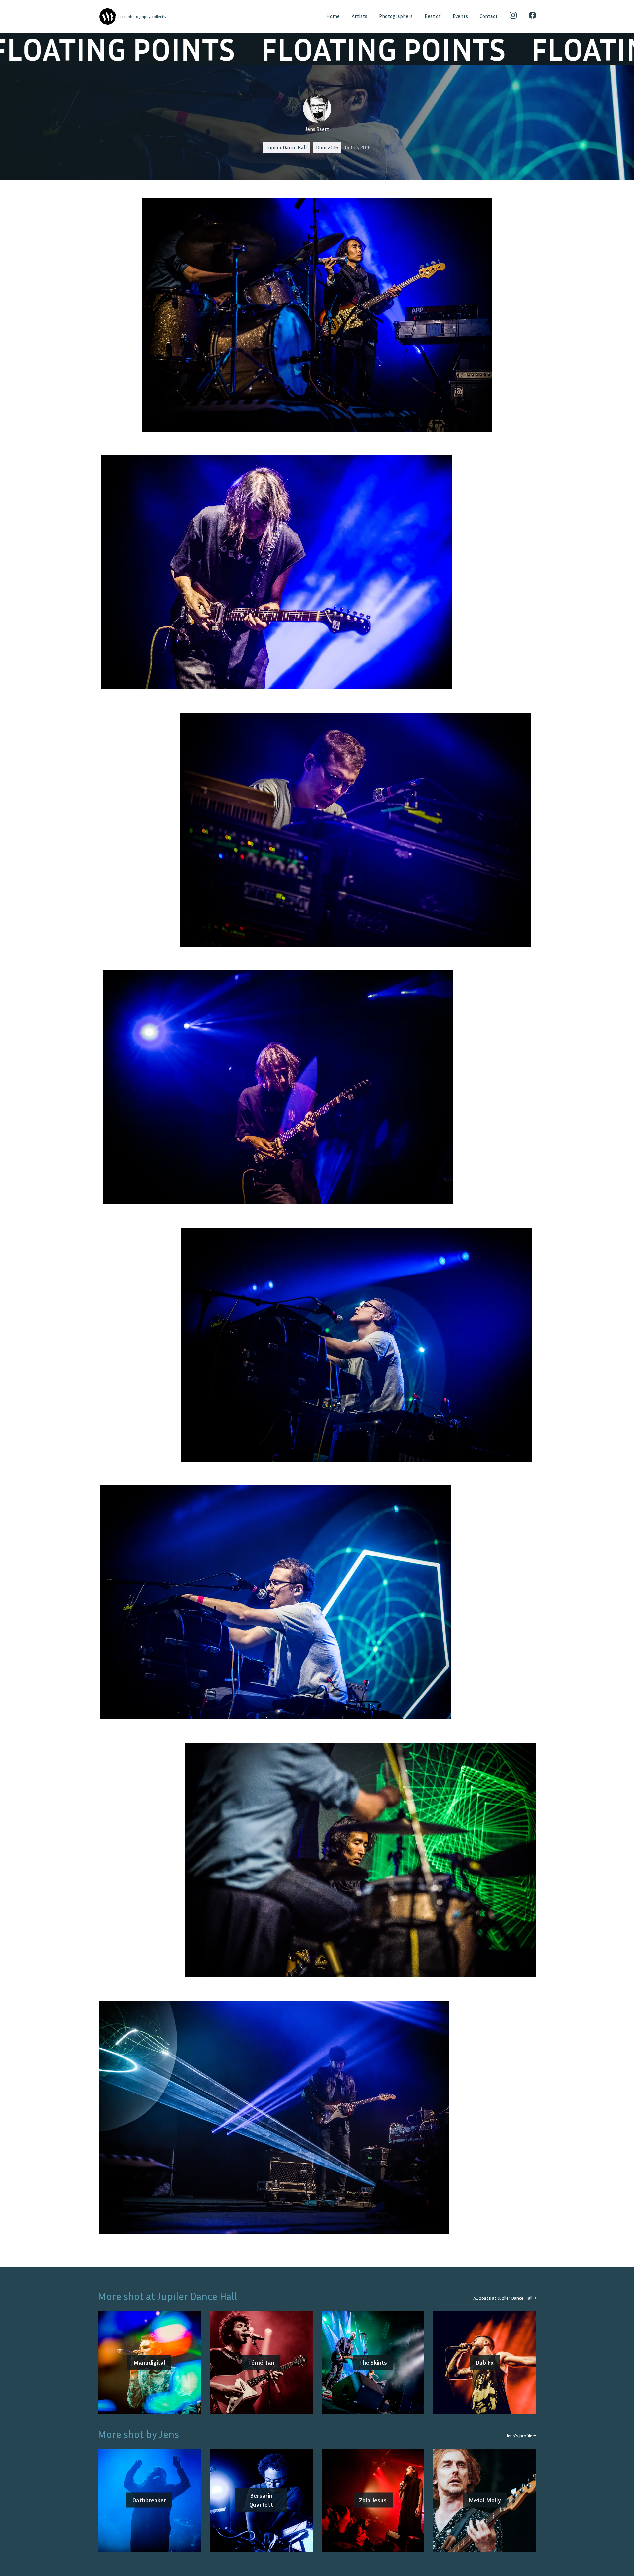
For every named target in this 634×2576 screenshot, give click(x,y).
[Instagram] (513, 17)
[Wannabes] (107, 17)
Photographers (396, 16)
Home (333, 16)
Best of (433, 16)
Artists (359, 16)
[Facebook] (532, 17)
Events (460, 16)
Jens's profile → (521, 2435)
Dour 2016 (327, 147)
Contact (489, 16)
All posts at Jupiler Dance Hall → (505, 2298)
